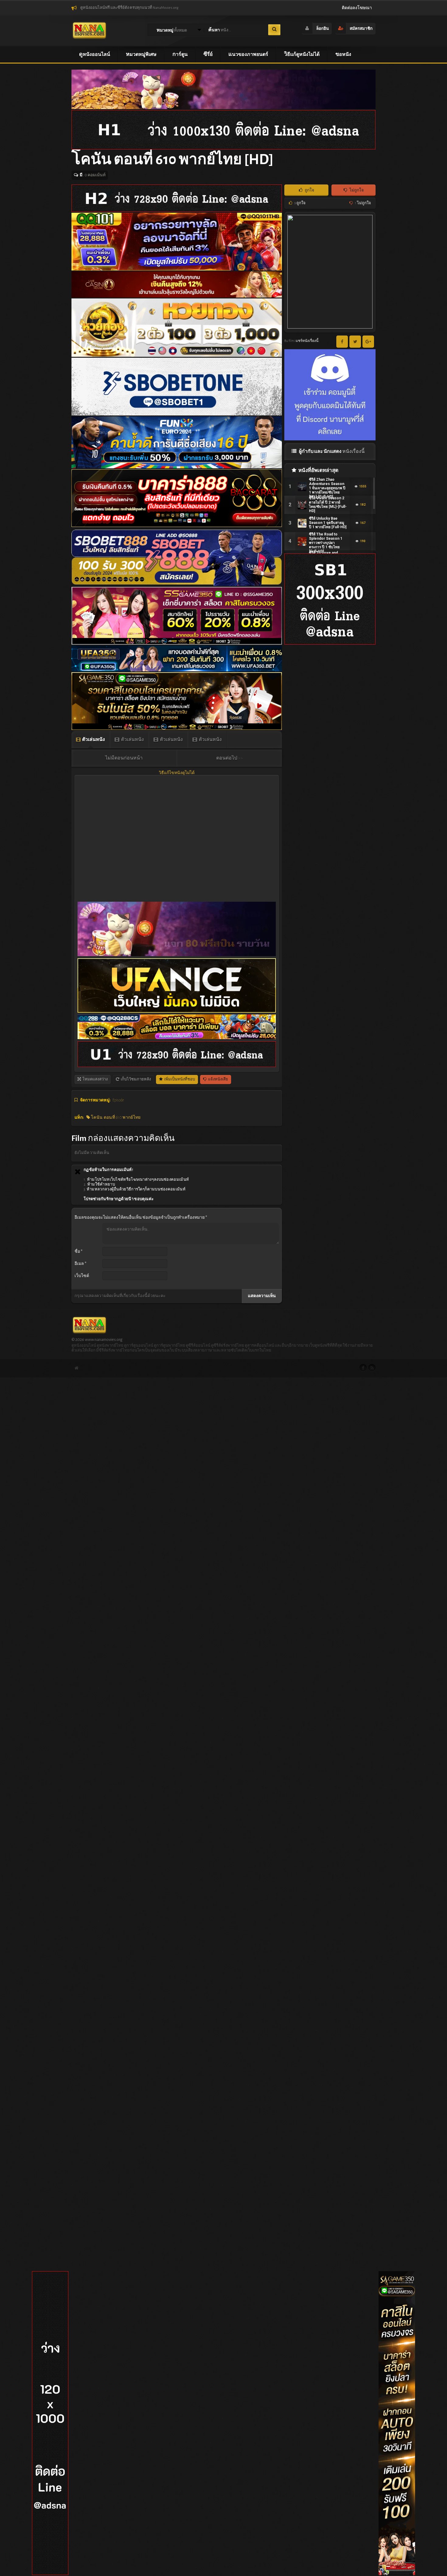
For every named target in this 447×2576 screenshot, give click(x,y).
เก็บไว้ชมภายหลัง (135, 1079)
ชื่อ (78, 1252)
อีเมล (80, 1264)
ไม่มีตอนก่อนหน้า (124, 758)
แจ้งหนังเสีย (218, 1079)
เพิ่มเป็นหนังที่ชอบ (179, 1079)
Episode (118, 1100)
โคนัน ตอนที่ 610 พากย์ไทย (115, 1118)
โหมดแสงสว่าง (95, 1079)
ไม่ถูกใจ (356, 190)
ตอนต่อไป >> (230, 758)
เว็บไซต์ (82, 1276)
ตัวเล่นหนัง (93, 739)
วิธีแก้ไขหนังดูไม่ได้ (177, 773)
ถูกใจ (309, 190)
